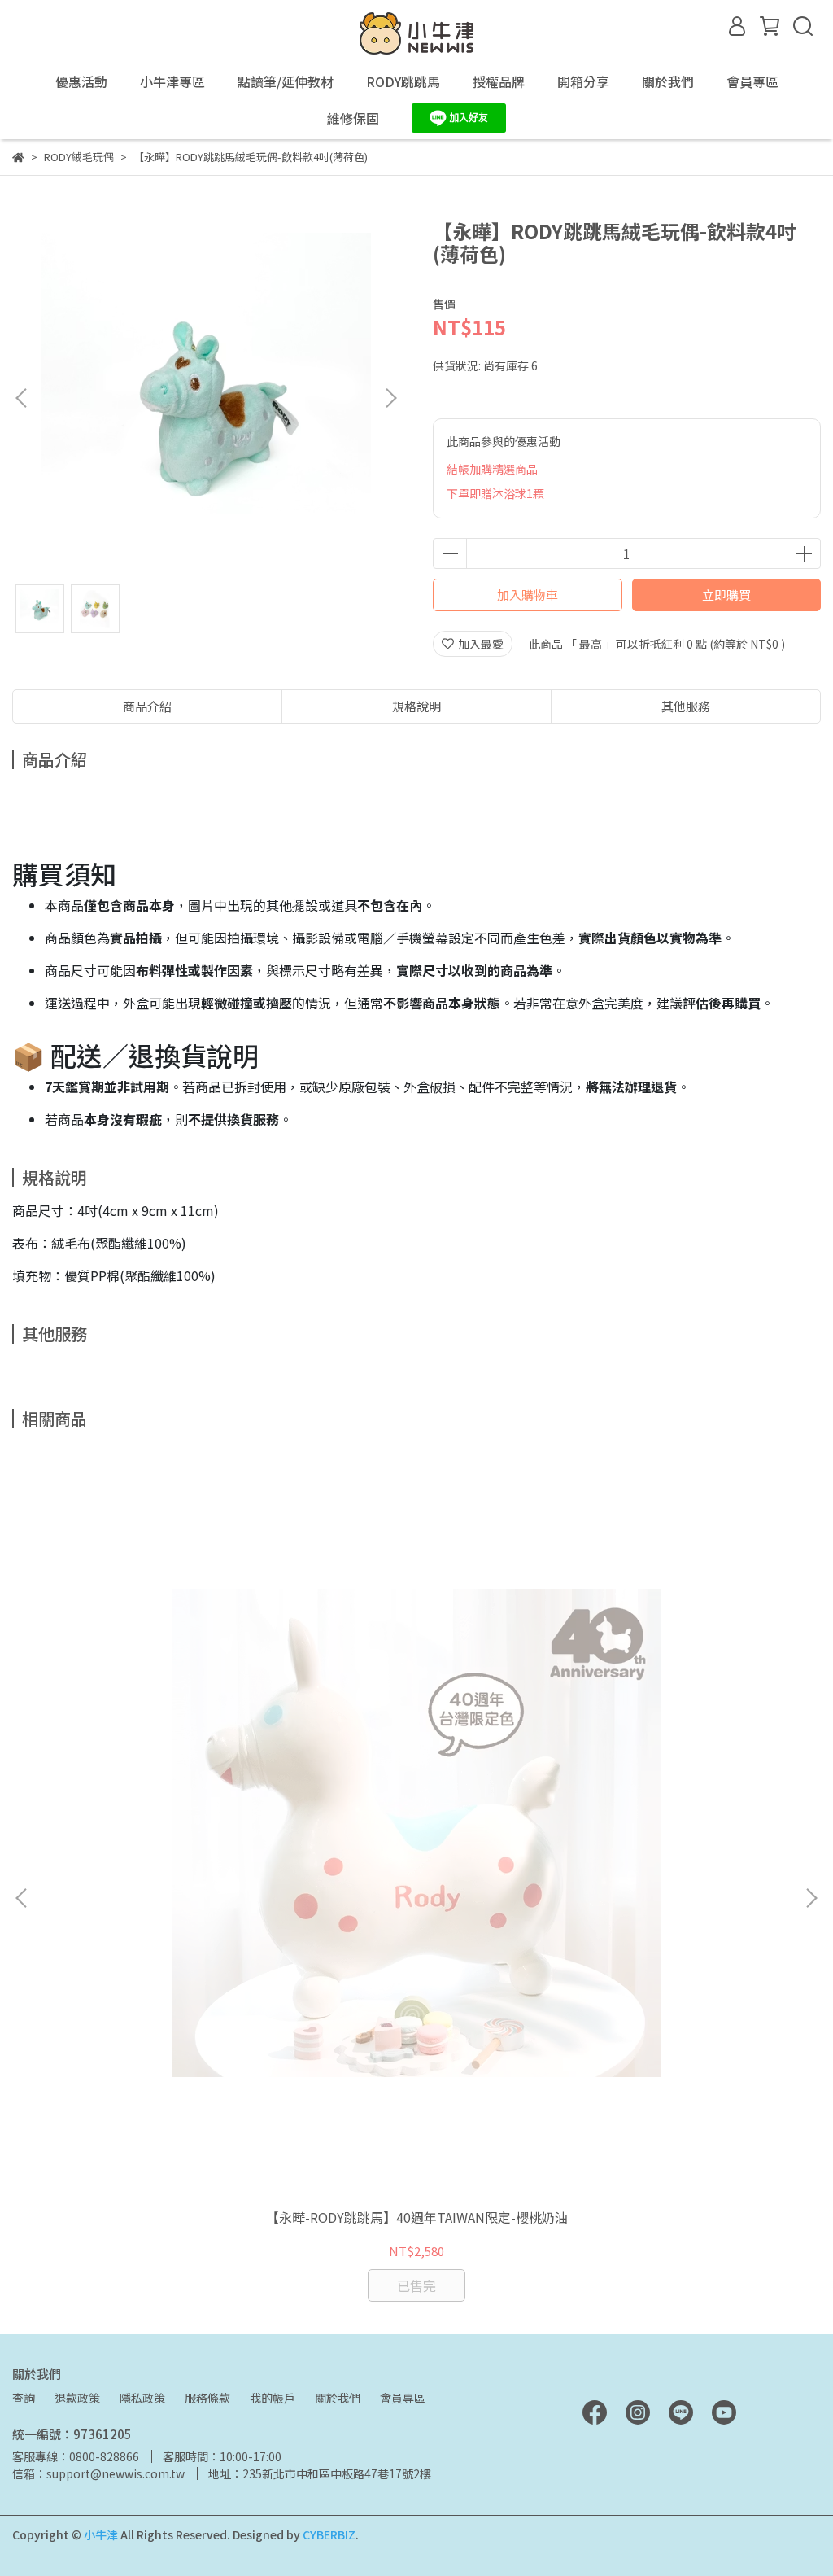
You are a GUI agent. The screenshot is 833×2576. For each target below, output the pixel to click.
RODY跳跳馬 (403, 81)
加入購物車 (528, 595)
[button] (390, 398)
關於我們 (338, 2398)
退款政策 (77, 2398)
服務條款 (207, 2398)
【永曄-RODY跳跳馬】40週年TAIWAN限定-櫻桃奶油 (417, 2217)
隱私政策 (142, 2398)
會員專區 (403, 2398)
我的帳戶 (273, 2398)
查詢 (24, 2398)
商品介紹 (147, 706)
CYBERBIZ (329, 2534)
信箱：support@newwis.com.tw (98, 2473)
